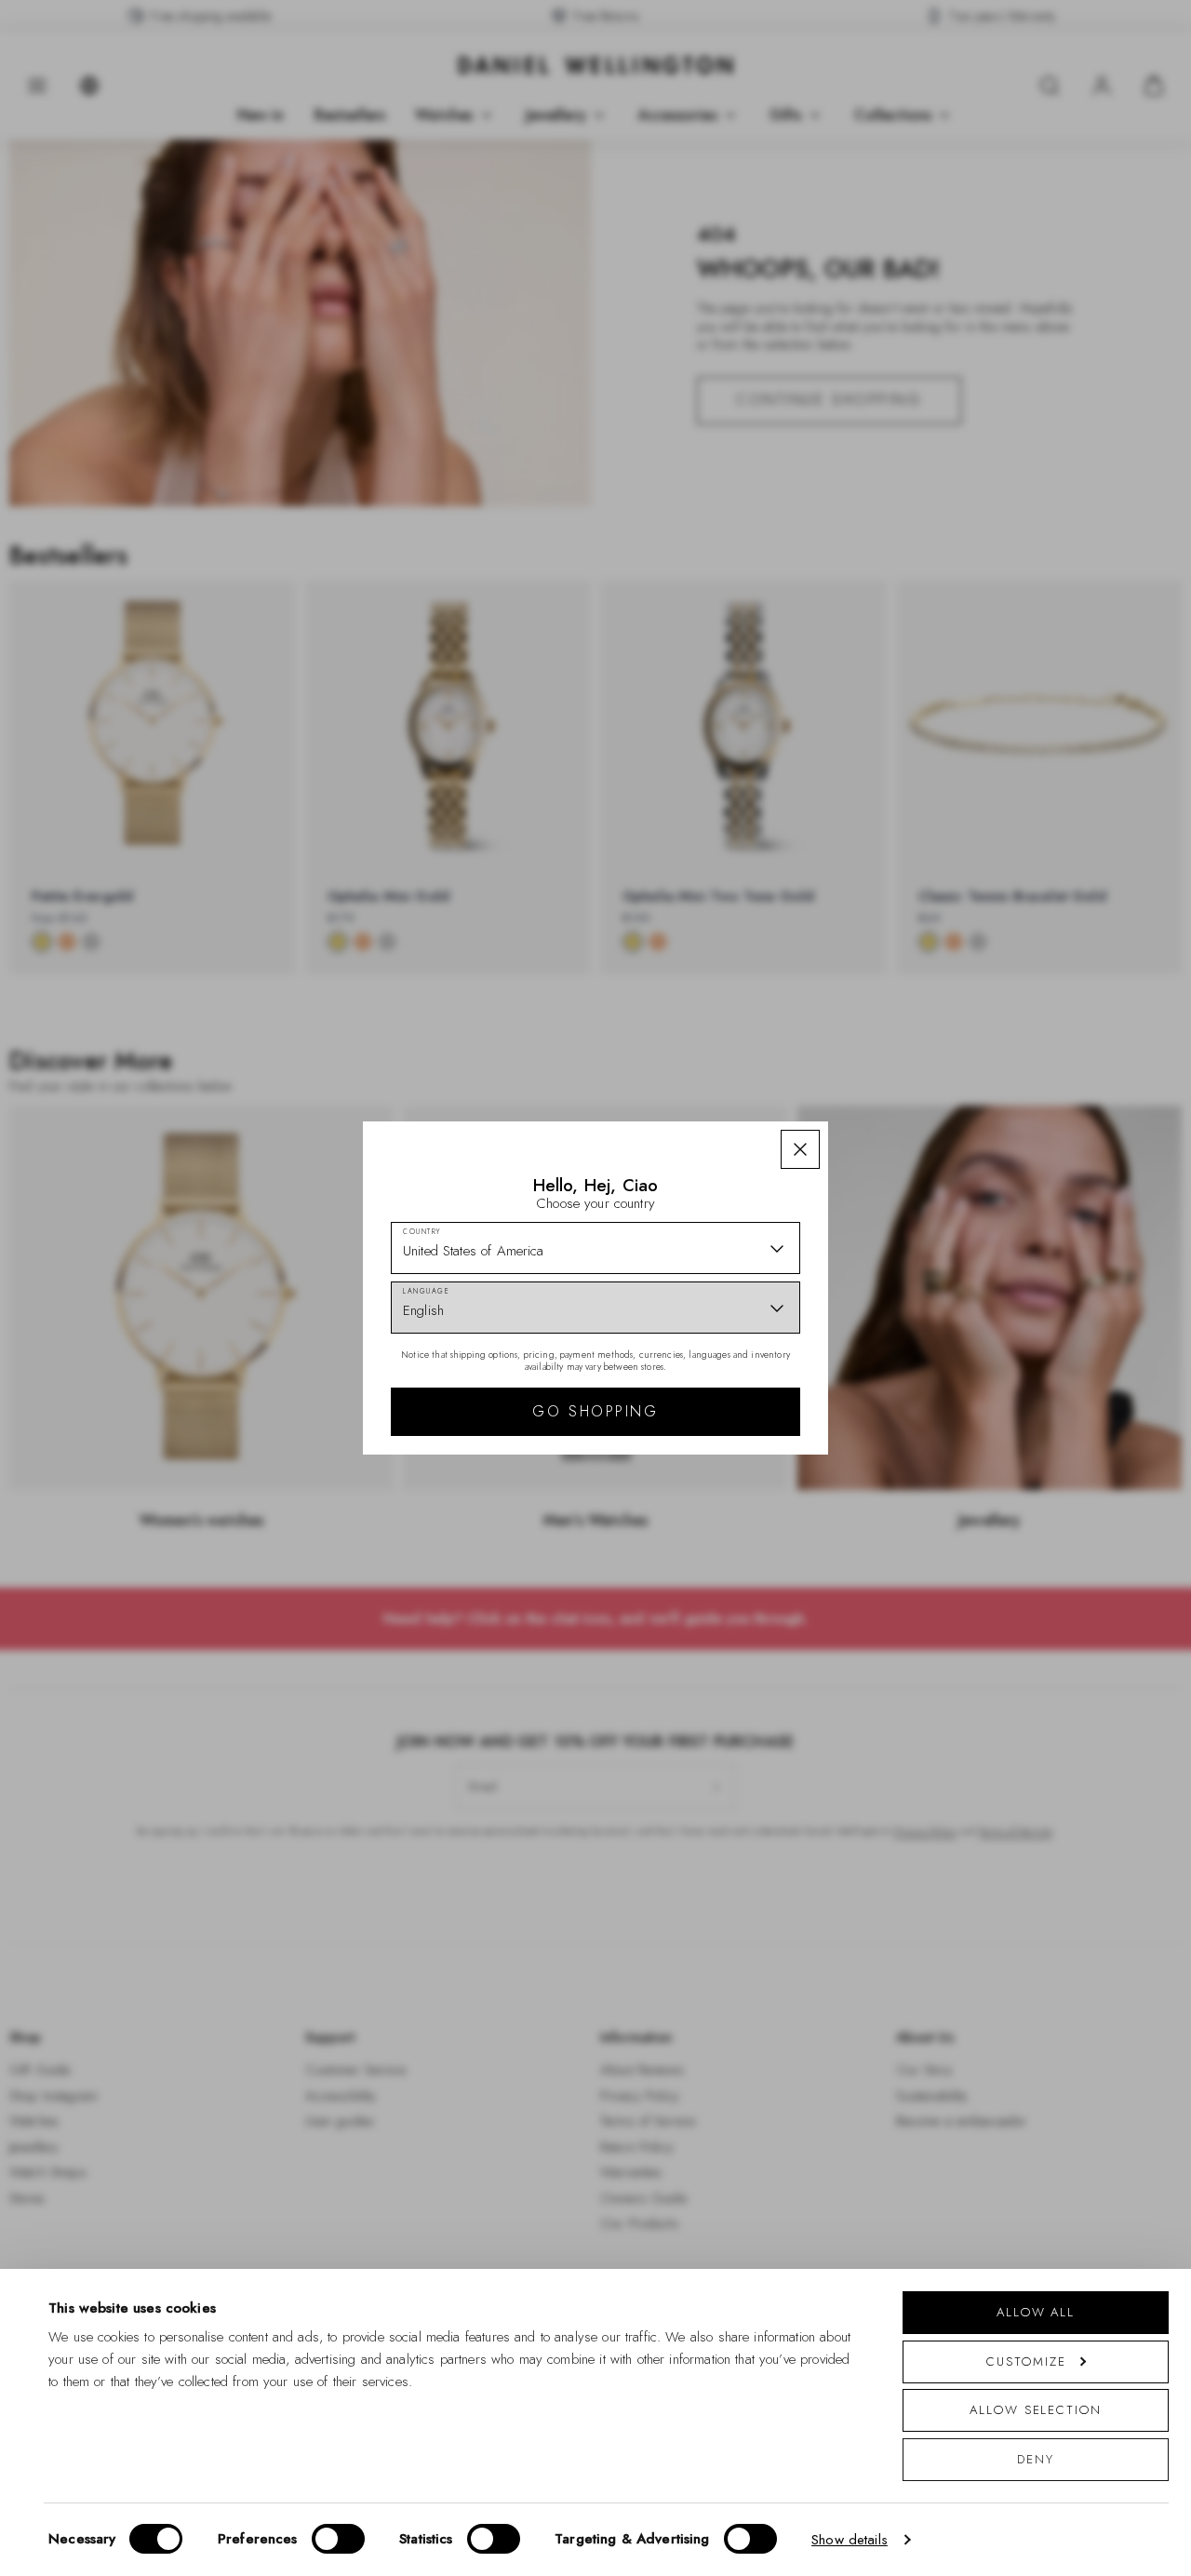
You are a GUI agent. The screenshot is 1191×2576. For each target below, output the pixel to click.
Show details (850, 2540)
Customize (1026, 2361)
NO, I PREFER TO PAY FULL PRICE (728, 1450)
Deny (1036, 2459)
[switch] (338, 2539)
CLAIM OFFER (729, 1390)
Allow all (1036, 2312)
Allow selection (1036, 2410)
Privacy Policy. (777, 1530)
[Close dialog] (919, 1029)
